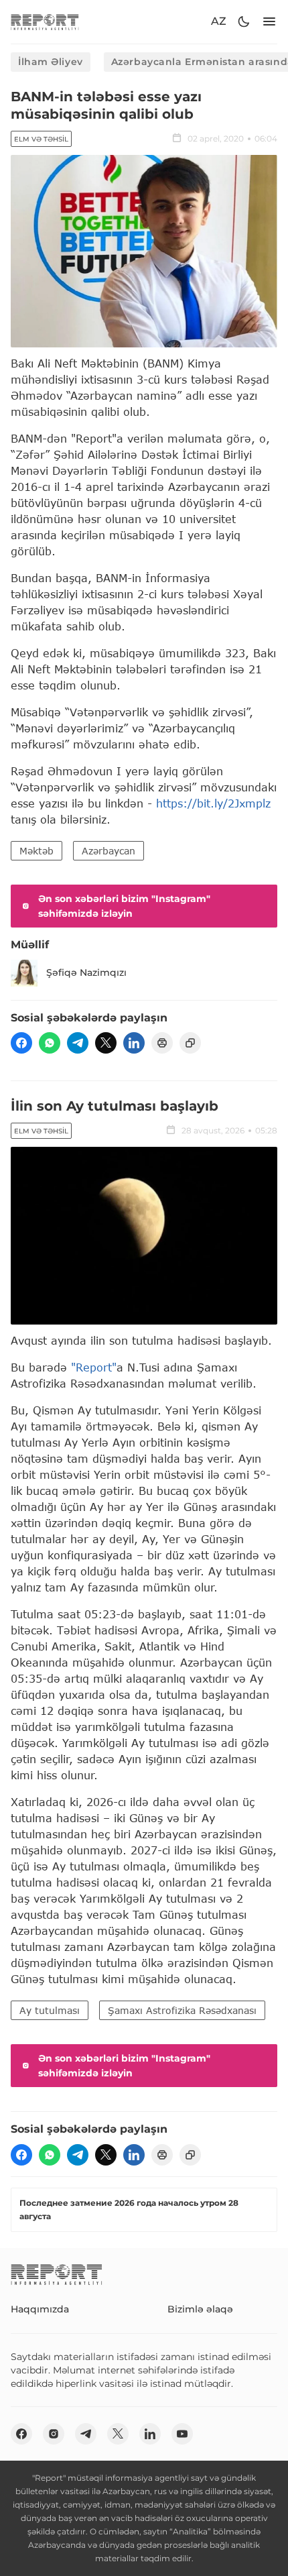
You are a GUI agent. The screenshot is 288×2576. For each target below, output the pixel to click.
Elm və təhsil (41, 139)
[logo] (45, 22)
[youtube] (182, 2434)
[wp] (50, 1043)
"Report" (94, 1367)
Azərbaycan (109, 851)
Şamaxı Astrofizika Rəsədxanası (182, 2010)
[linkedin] (134, 1043)
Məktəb (37, 851)
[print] (162, 1043)
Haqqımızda (40, 2309)
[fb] (21, 1043)
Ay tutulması (50, 2010)
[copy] (190, 1043)
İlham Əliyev (51, 62)
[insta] (54, 2434)
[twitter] (106, 1043)
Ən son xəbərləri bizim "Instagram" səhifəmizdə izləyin (124, 906)
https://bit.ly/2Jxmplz (213, 803)
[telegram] (78, 1043)
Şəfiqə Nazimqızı (86, 972)
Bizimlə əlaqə (200, 2309)
